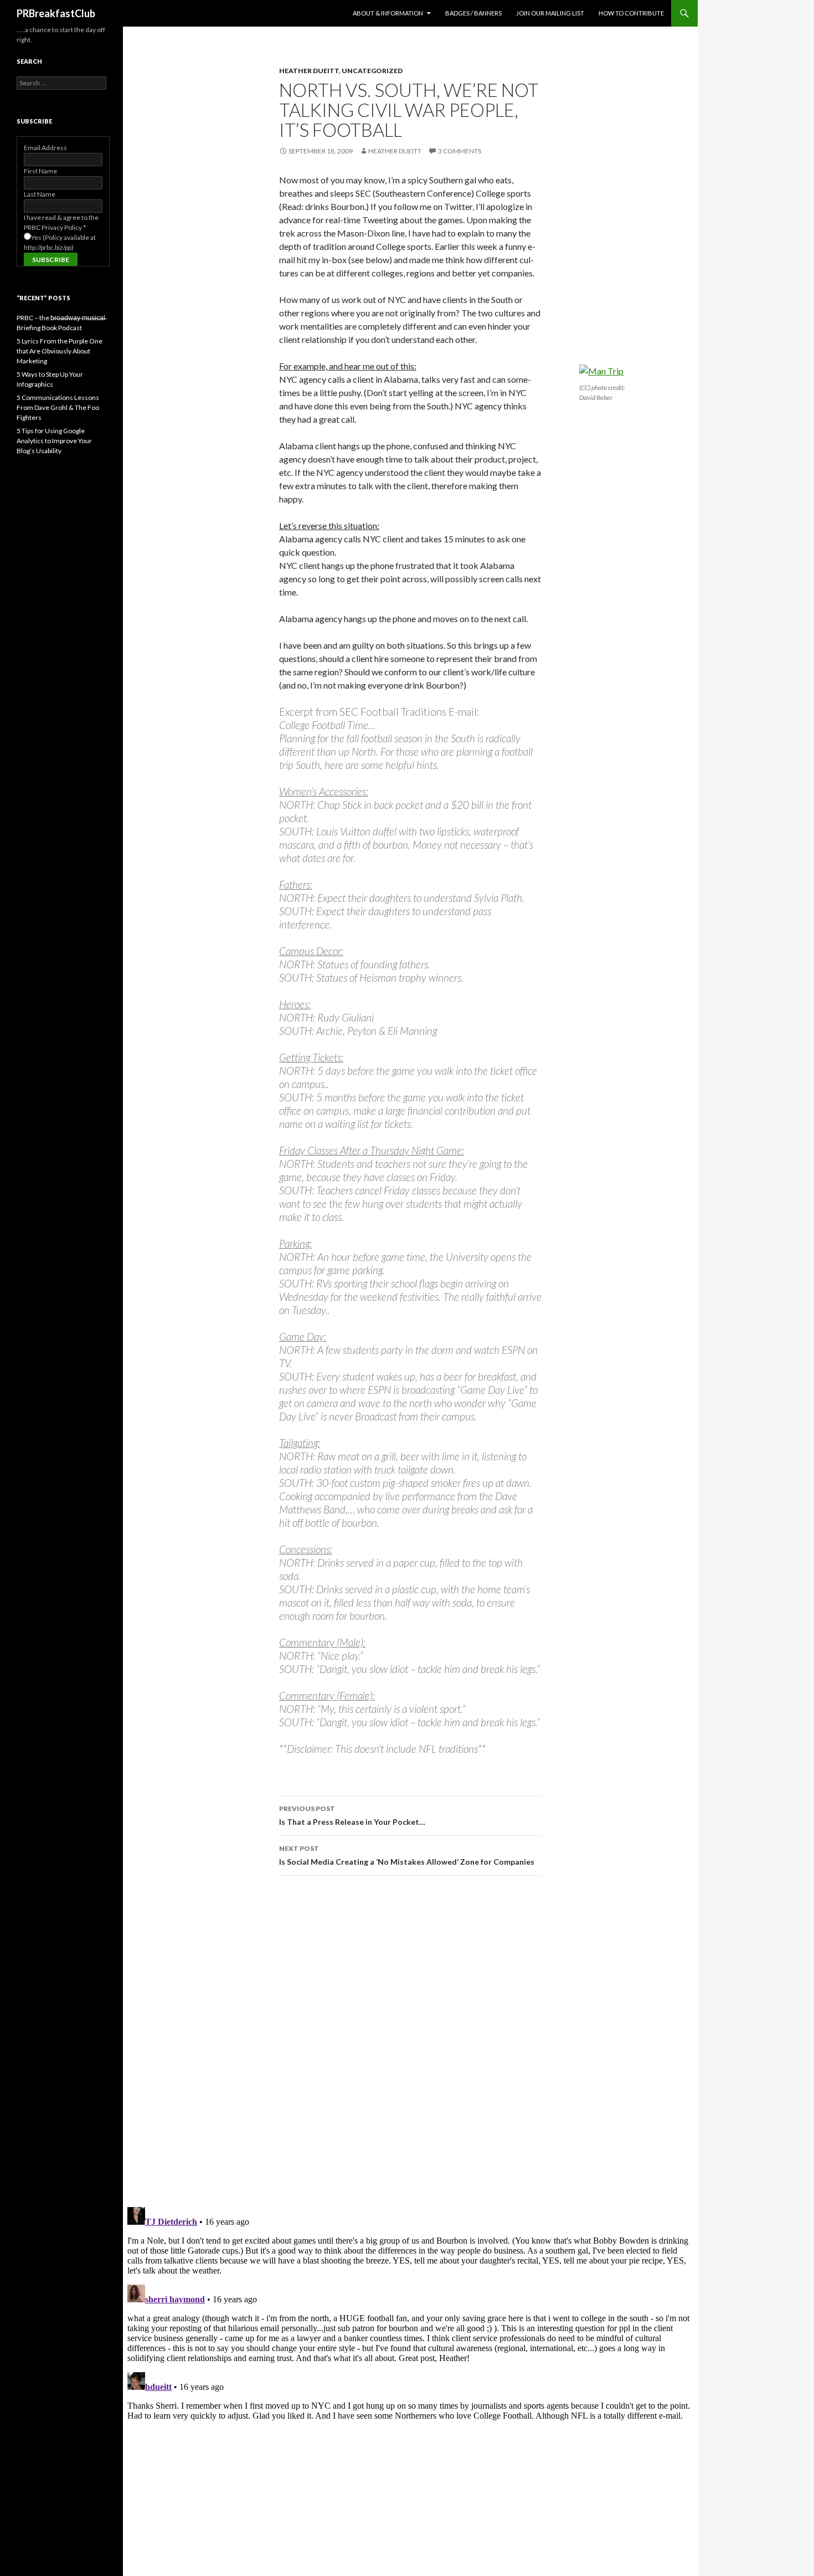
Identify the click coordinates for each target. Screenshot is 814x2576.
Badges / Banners (473, 13)
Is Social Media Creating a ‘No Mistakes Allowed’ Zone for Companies (407, 1855)
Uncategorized (372, 71)
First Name (40, 171)
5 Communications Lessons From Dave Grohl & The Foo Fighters (58, 407)
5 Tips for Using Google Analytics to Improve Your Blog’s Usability (54, 441)
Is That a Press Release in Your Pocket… (352, 1815)
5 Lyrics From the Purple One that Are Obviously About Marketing (60, 351)
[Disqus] (410, 2041)
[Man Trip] (601, 370)
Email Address (45, 148)
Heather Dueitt (309, 71)
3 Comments (460, 151)
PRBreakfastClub (56, 13)
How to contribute (631, 13)
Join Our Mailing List (550, 13)
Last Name (40, 194)
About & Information (388, 13)
